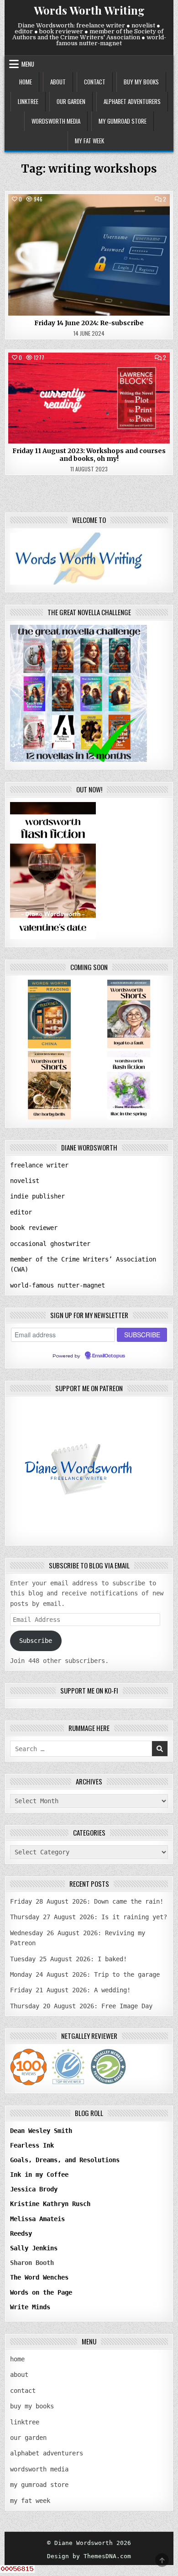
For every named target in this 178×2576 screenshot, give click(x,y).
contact (95, 82)
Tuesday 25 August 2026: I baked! (68, 1959)
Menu (28, 64)
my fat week (89, 141)
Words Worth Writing (89, 10)
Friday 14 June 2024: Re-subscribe (89, 323)
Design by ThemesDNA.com (89, 2556)
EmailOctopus (109, 1356)
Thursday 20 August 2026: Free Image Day (81, 2006)
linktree (28, 101)
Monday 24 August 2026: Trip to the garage (85, 1974)
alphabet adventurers (132, 101)
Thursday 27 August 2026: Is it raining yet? (89, 1917)
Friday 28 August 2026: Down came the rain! (87, 1901)
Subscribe (36, 1641)
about (58, 82)
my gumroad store (123, 121)
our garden (71, 101)
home (26, 82)
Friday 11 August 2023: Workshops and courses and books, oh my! (89, 455)
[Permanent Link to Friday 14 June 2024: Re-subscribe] (89, 255)
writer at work (89, 215)
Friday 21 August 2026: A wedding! (70, 1990)
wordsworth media (56, 121)
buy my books (141, 82)
